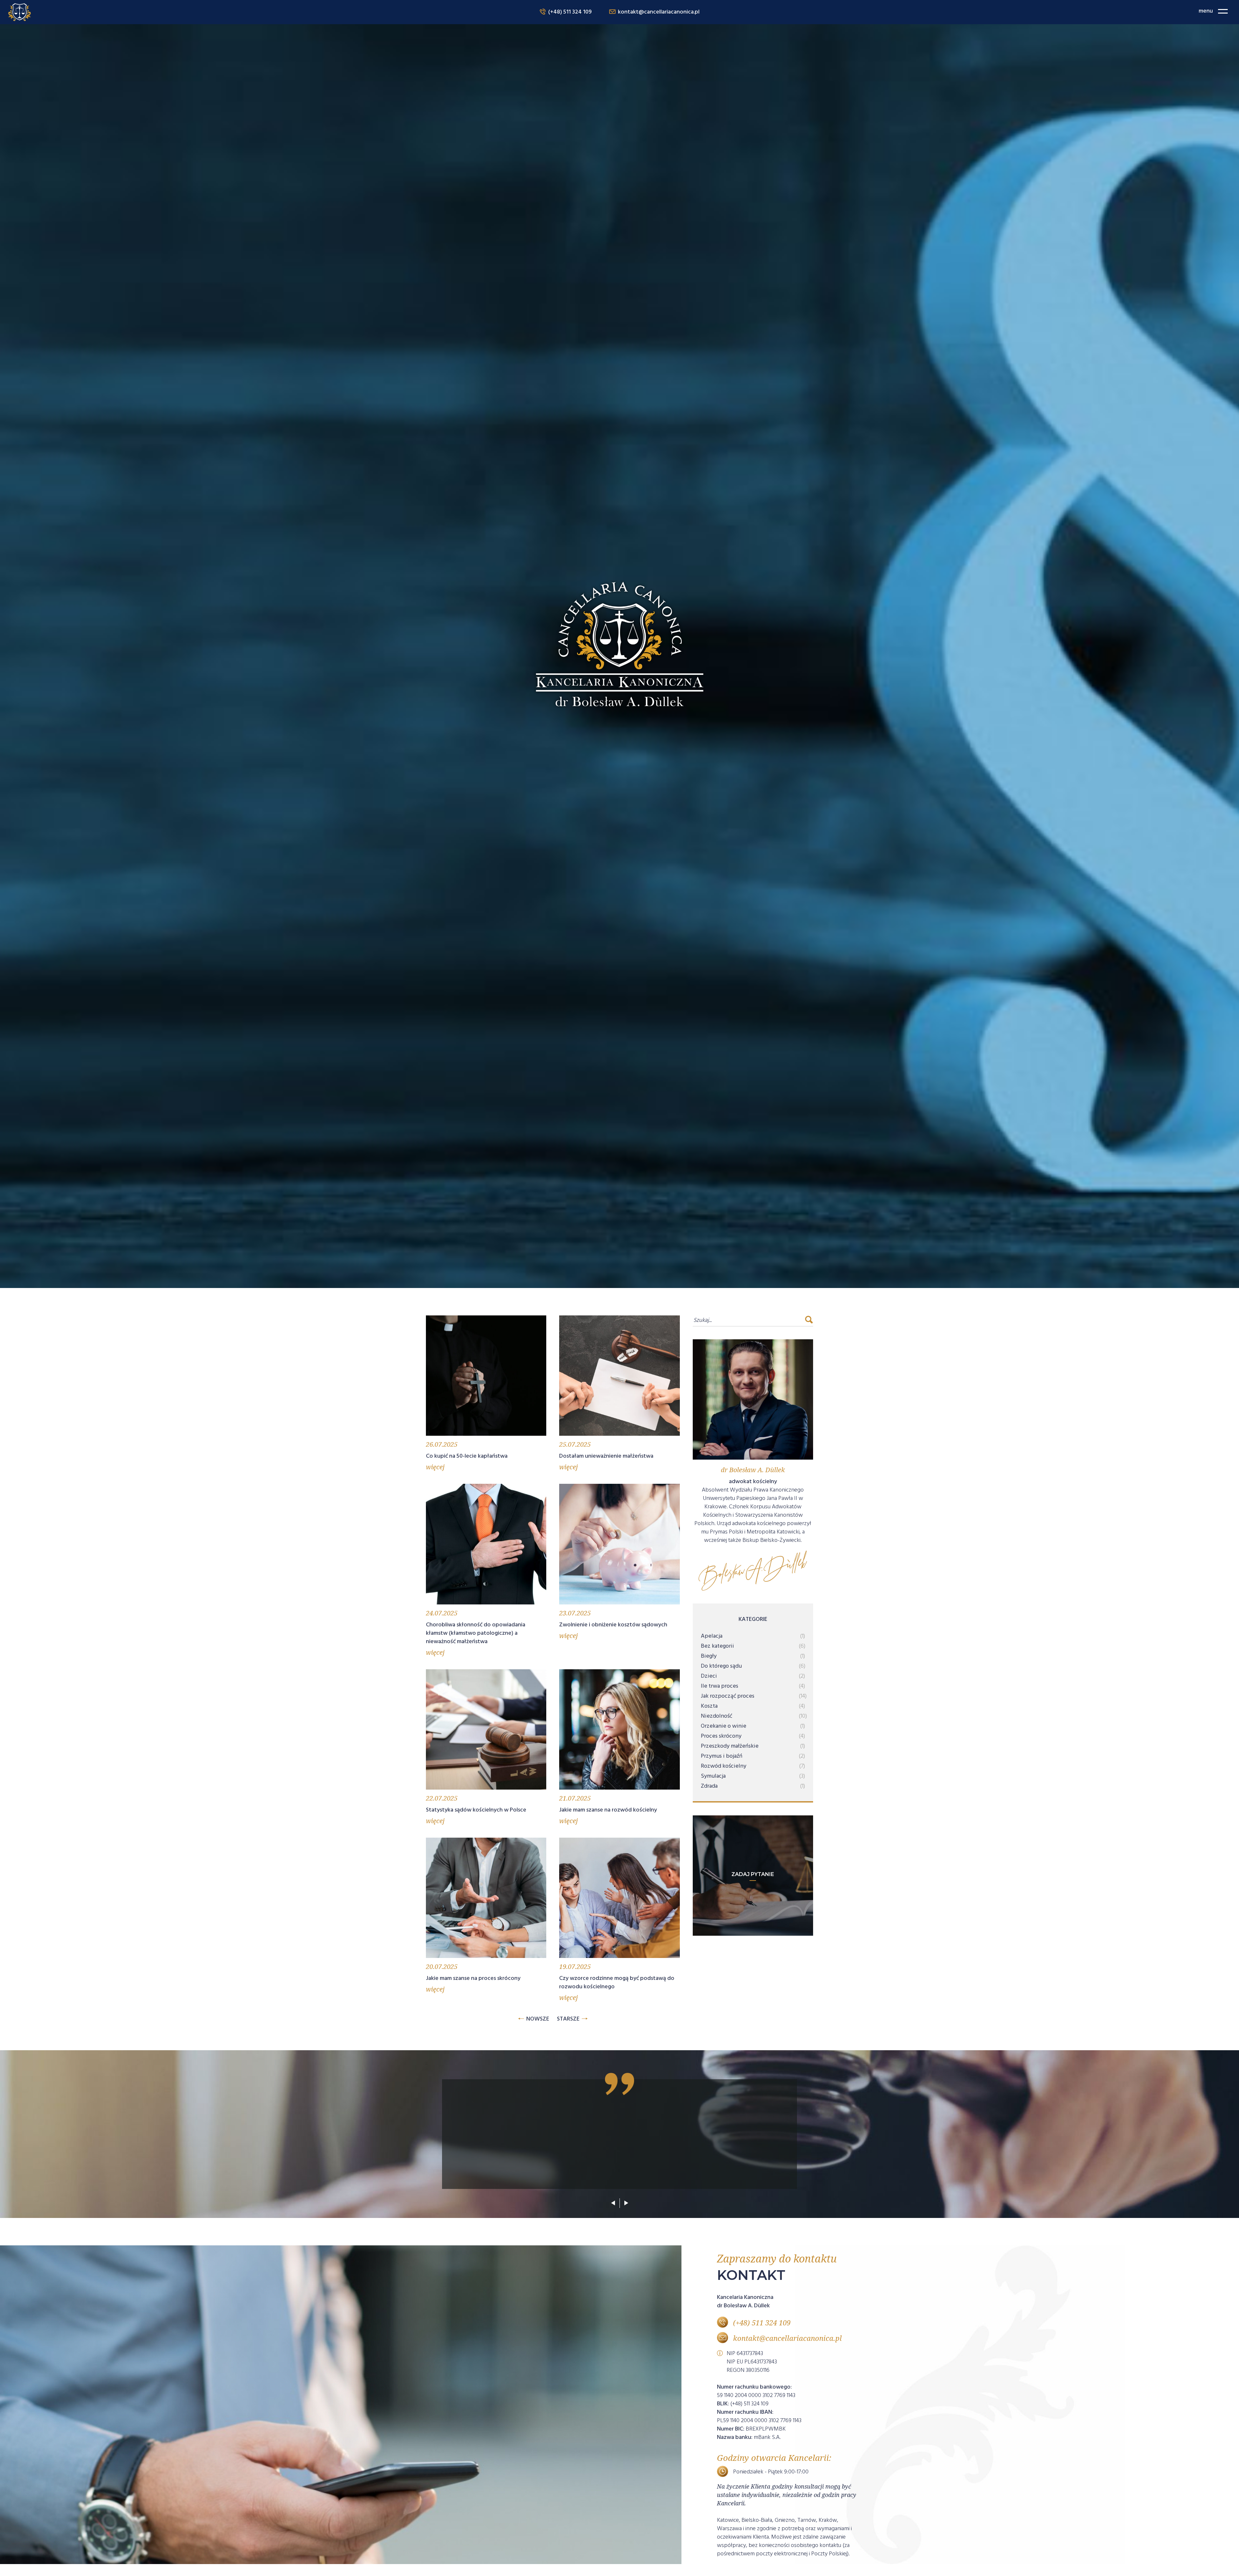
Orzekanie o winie (724, 1726)
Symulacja (713, 1776)
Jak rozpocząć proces (728, 1696)
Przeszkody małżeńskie (730, 1746)
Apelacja (712, 1636)
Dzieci (709, 1676)
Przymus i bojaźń (722, 1756)
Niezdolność (716, 1716)
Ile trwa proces (720, 1686)
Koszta (709, 1706)
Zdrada (709, 1786)
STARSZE (568, 2019)
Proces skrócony (721, 1736)
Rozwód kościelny (724, 1766)
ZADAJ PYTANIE (753, 1874)
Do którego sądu (721, 1666)
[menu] (1223, 11)
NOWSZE (538, 2019)
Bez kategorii (717, 1646)
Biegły (709, 1656)
